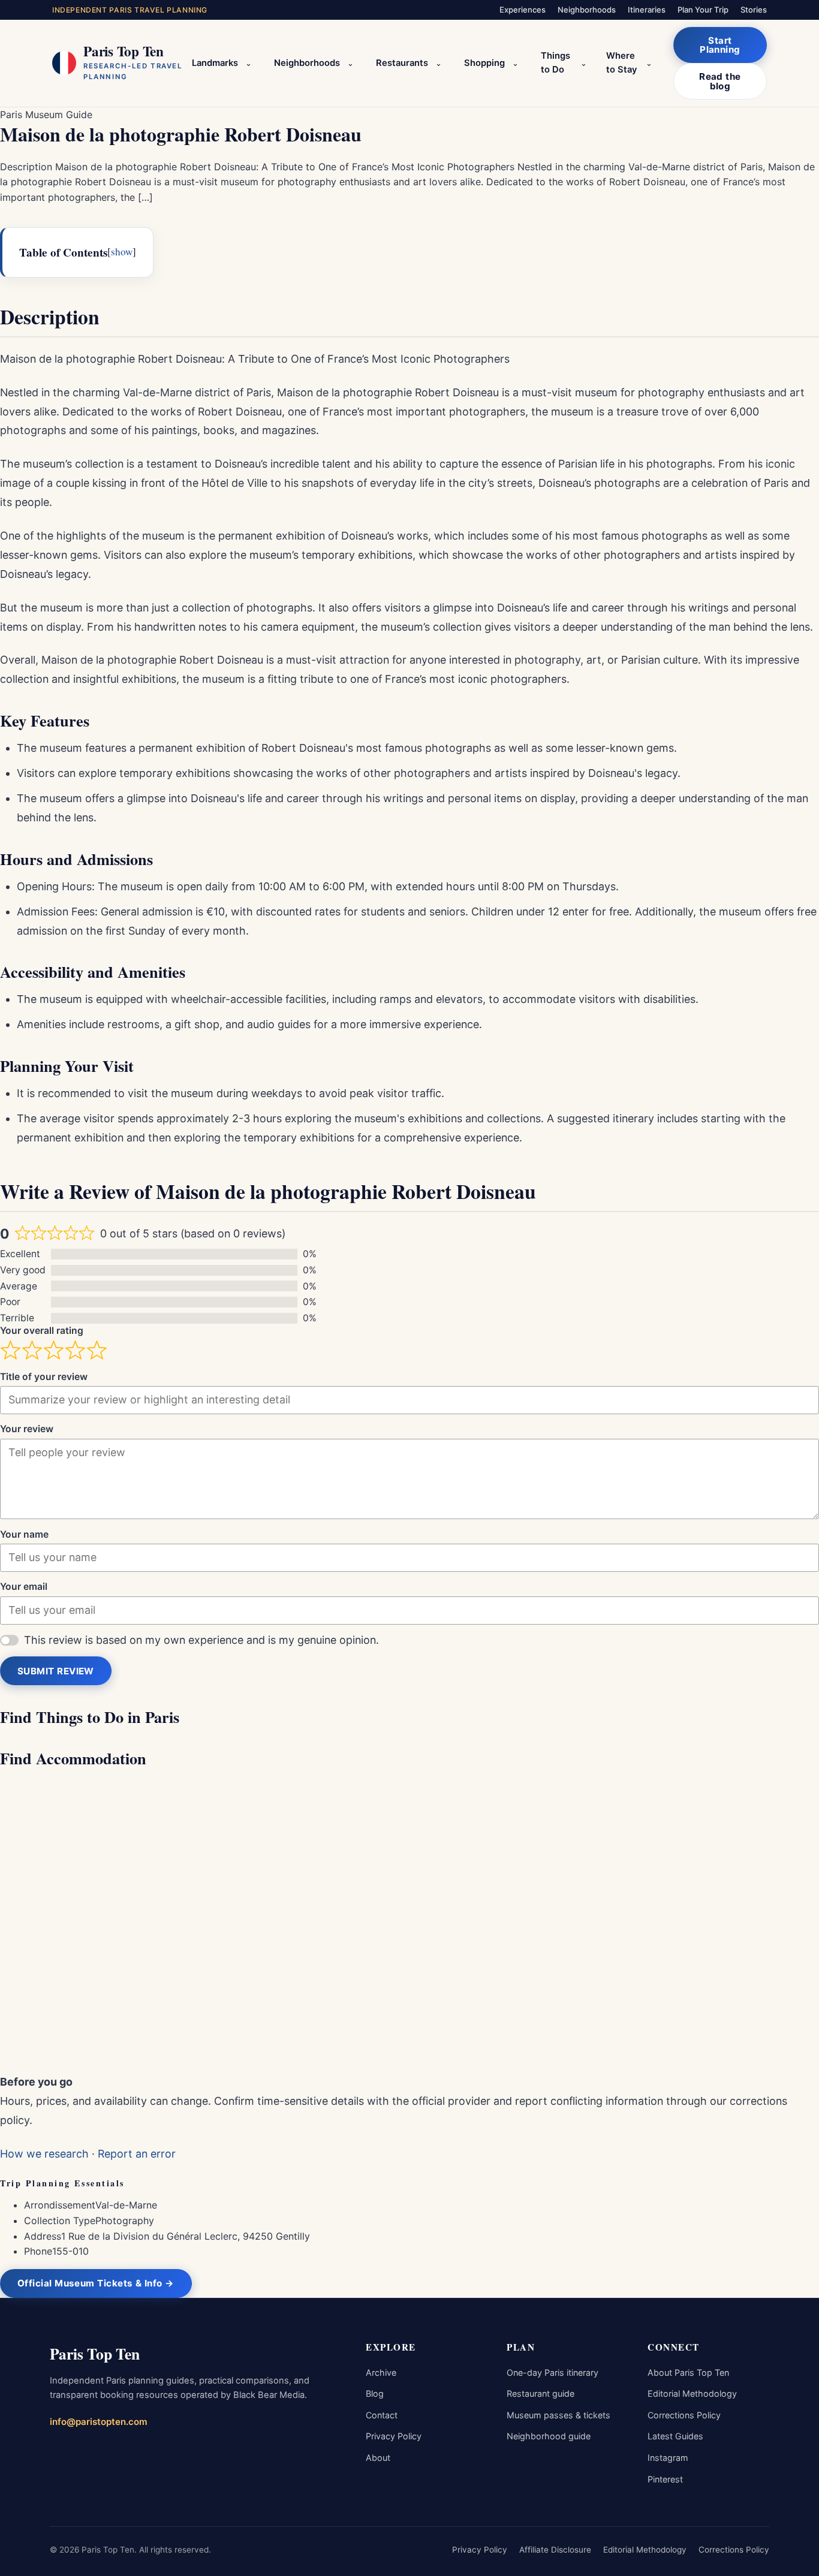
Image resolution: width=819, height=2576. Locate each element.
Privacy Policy (394, 2436)
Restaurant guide (541, 2393)
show (122, 251)
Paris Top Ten (95, 2354)
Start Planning (720, 45)
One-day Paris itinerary (552, 2372)
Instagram (668, 2458)
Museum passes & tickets (558, 2415)
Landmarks (215, 63)
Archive (381, 2372)
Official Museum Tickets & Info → (96, 2283)
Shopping (484, 63)
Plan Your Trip (703, 10)
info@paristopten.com (99, 2422)
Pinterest (665, 2479)
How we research (44, 2154)
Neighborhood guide (549, 2436)
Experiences (523, 10)
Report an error (137, 2154)
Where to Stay (621, 63)
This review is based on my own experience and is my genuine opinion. (201, 1640)
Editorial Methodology (692, 2393)
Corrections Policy (684, 2415)
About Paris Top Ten (688, 2372)
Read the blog (720, 81)
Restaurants (402, 63)
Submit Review (56, 1671)
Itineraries (647, 10)
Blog (375, 2393)
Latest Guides (675, 2436)
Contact (382, 2415)
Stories (754, 10)
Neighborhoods (587, 10)
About (378, 2458)
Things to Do (555, 63)
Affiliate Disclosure (555, 2550)
